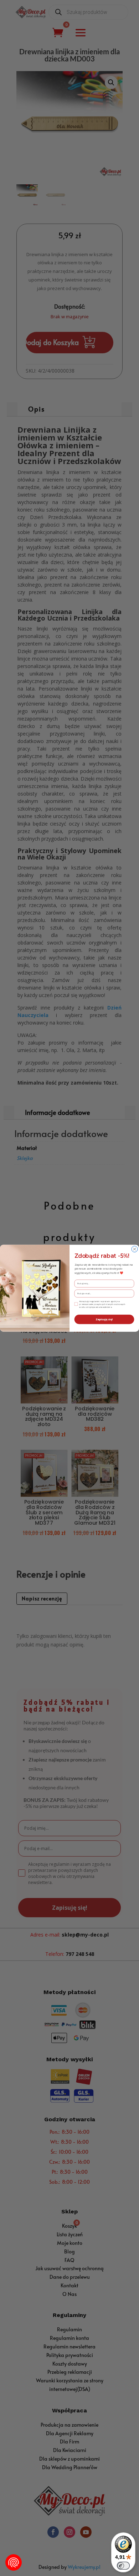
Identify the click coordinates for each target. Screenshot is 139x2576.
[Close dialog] (135, 1249)
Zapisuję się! (104, 1319)
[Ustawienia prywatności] (14, 2562)
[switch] (123, 2566)
